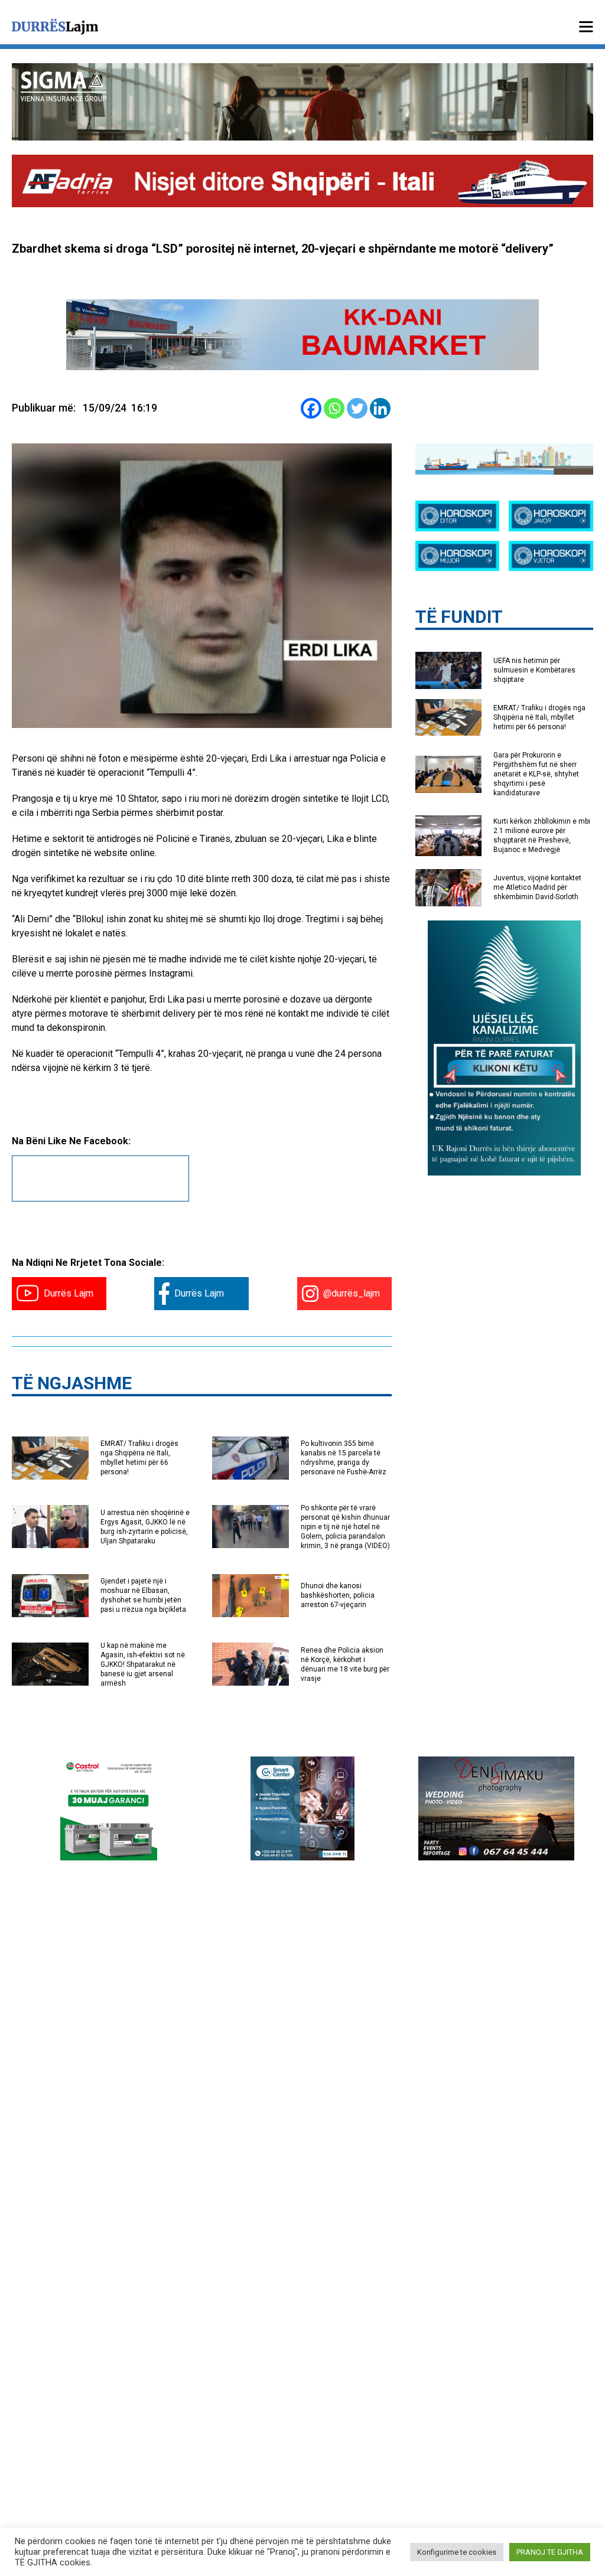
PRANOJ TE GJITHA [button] (550, 2552)
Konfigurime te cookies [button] (457, 2552)
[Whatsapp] (334, 408)
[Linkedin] (380, 408)
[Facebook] (311, 408)
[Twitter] (357, 408)
